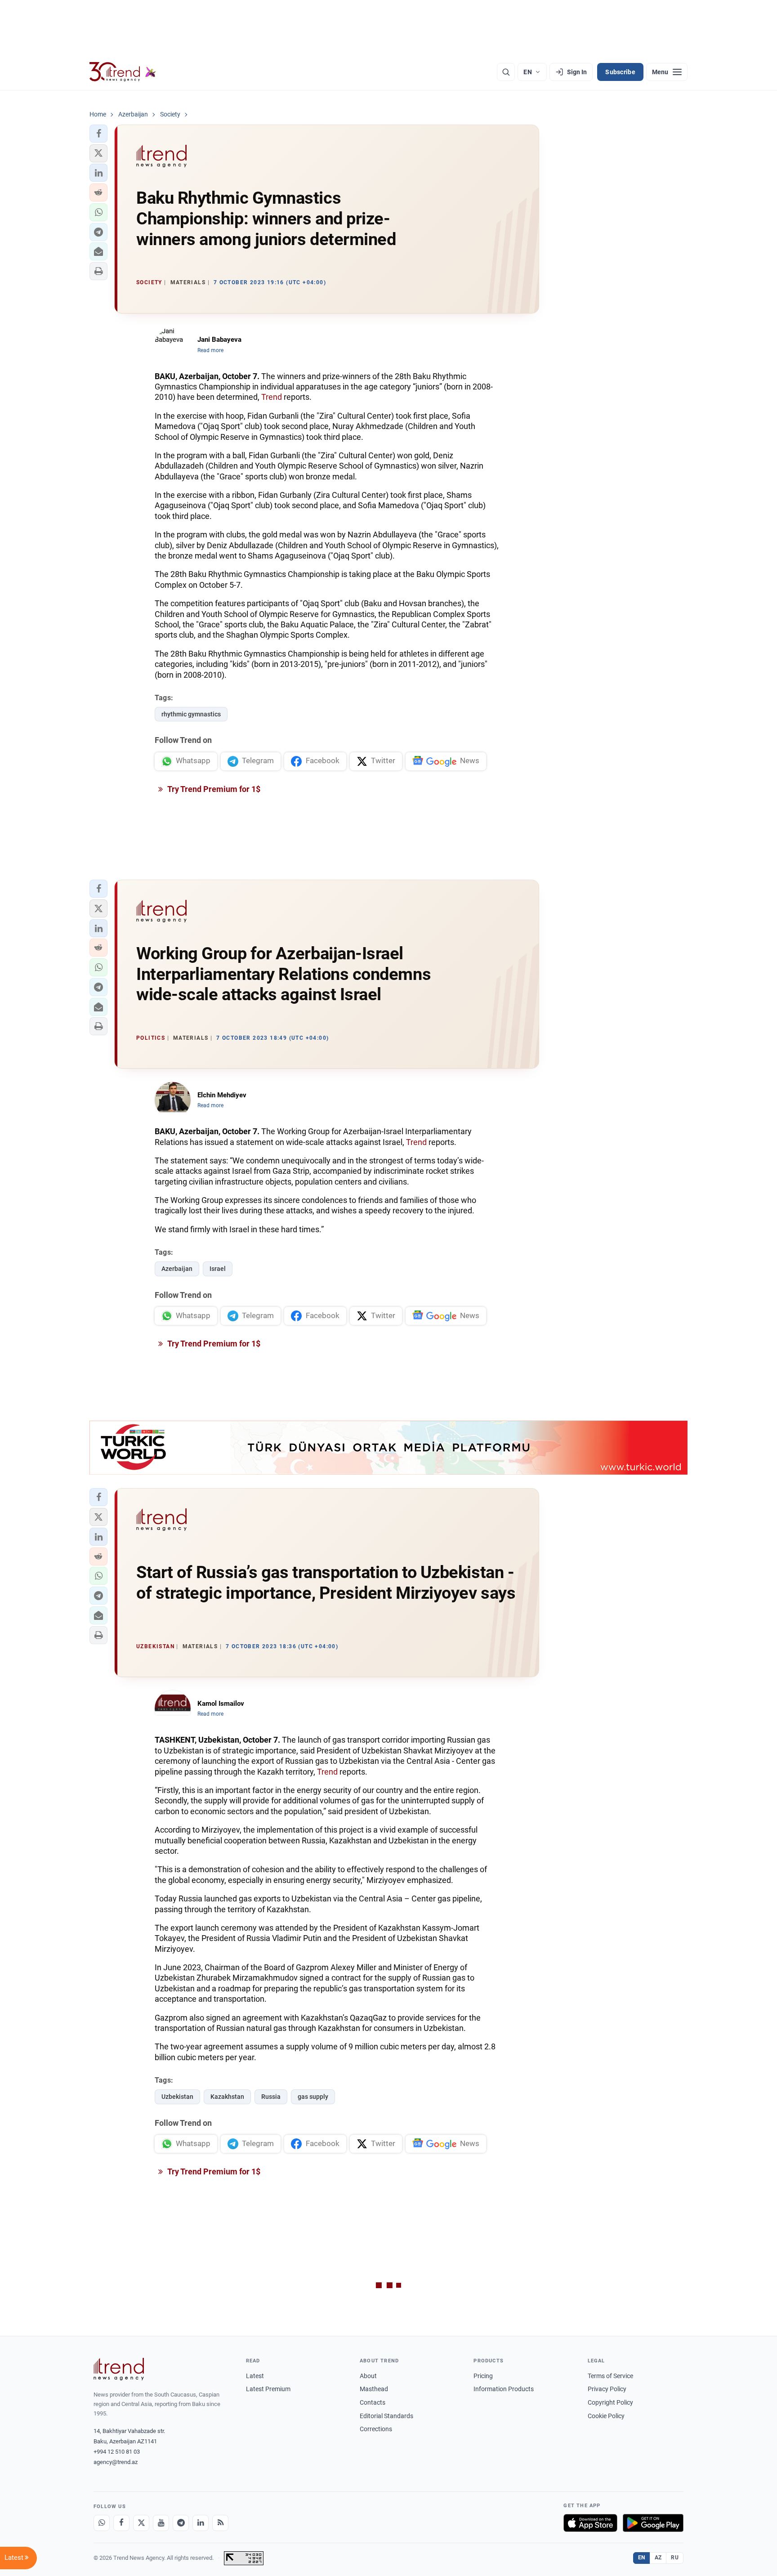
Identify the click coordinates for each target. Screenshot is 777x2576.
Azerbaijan (177, 1269)
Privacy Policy (607, 2389)
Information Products (504, 2389)
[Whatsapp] (102, 2523)
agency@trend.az (116, 2462)
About (368, 2376)
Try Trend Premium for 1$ (213, 789)
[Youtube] (161, 2523)
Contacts (373, 2402)
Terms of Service (610, 2376)
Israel (218, 1269)
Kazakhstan (227, 2097)
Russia (271, 2097)
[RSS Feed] (220, 2523)
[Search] (506, 72)
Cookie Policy (606, 2416)
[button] (98, 134)
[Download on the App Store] (590, 2523)
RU (675, 2558)
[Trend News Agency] (119, 2369)
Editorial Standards (386, 2416)
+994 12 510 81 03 (117, 2452)
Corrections (376, 2429)
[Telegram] (181, 2523)
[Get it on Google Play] (653, 2523)
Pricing (483, 2376)
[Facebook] (121, 2523)
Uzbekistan (177, 2097)
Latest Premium (268, 2389)
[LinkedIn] (201, 2523)
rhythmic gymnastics (191, 714)
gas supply (313, 2097)
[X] (141, 2523)
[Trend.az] (123, 72)
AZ (658, 2558)
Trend (272, 397)
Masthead (374, 2389)
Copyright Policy (610, 2402)
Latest (255, 2376)
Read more (210, 350)
